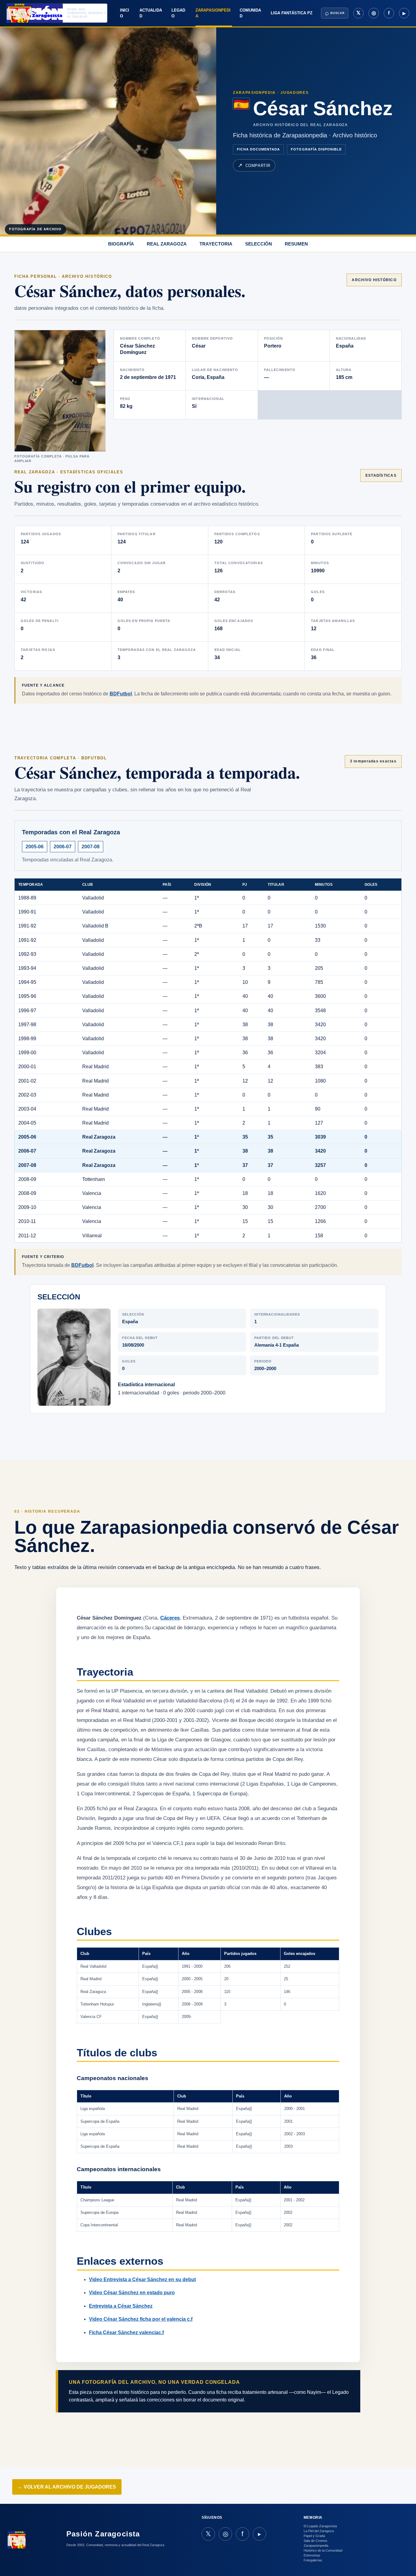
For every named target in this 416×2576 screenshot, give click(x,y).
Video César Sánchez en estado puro (132, 2293)
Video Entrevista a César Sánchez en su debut (142, 2279)
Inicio (125, 13)
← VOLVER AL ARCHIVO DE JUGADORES (67, 2487)
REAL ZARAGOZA (167, 244)
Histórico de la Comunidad (323, 2550)
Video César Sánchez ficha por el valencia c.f (141, 2319)
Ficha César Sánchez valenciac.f (126, 2332)
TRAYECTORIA (216, 244)
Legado (178, 13)
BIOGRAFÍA (121, 244)
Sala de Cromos (316, 2541)
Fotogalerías (313, 2560)
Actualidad (151, 13)
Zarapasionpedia (213, 13)
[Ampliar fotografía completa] (60, 391)
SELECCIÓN (259, 244)
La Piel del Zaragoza (319, 2531)
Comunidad (250, 13)
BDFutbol (121, 694)
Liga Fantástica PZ (292, 13)
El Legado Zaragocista (320, 2526)
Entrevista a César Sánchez (121, 2306)
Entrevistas (312, 2555)
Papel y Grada (314, 2536)
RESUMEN (296, 244)
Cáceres (170, 1618)
